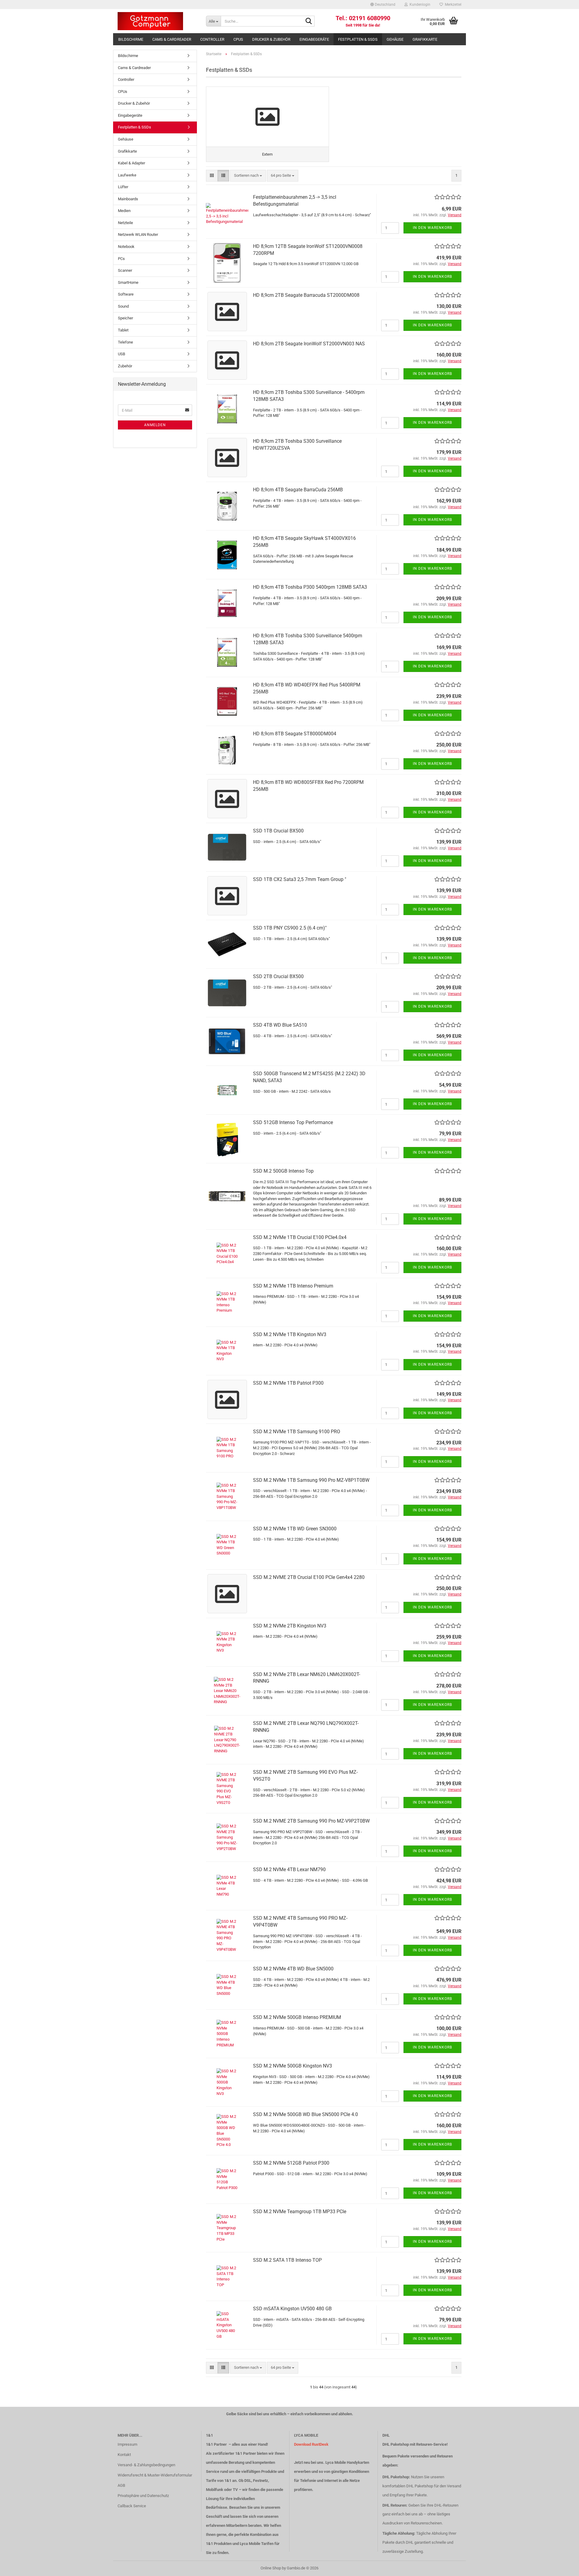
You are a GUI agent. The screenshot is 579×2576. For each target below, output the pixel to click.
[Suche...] (309, 21)
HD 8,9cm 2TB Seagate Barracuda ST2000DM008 (306, 295)
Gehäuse (395, 39)
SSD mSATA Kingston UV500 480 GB (292, 2309)
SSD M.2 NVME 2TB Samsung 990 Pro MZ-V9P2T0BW (311, 1821)
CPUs (238, 39)
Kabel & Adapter (131, 163)
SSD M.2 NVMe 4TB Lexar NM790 (289, 1869)
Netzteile (125, 223)
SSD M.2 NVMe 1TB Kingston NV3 (290, 1334)
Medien (124, 211)
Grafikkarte (425, 39)
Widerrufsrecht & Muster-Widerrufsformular (155, 2475)
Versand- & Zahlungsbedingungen (146, 2465)
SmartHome (128, 282)
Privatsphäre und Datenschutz (143, 2496)
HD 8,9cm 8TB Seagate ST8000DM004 (295, 734)
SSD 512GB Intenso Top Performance (293, 1122)
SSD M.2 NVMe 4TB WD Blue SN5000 (293, 1969)
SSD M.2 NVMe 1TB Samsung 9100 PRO (297, 1432)
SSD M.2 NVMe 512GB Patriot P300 (291, 2163)
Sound (123, 306)
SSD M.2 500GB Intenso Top (283, 1171)
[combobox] (248, 176)
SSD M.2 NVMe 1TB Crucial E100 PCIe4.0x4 (300, 1237)
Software (126, 294)
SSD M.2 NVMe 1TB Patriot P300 (288, 1383)
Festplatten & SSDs (358, 39)
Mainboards (128, 199)
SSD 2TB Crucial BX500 (278, 976)
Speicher (125, 318)
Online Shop (271, 2568)
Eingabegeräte (314, 39)
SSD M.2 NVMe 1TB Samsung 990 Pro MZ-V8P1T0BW (311, 1480)
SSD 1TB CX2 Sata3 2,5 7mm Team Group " (300, 879)
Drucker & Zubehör (271, 39)
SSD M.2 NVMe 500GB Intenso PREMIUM (297, 2017)
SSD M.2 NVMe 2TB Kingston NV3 (290, 1626)
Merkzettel (452, 5)
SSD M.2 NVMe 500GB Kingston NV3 (293, 2066)
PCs (121, 259)
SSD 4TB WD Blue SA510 (280, 1025)
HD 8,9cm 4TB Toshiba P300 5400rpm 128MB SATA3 (310, 587)
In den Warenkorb (432, 228)
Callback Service (132, 2506)
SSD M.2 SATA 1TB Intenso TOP (287, 2260)
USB (122, 354)
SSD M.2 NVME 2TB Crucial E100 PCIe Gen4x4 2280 (309, 1577)
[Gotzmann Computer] (157, 21)
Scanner (125, 270)
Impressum (127, 2444)
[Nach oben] (562, 2567)
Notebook (126, 247)
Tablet (123, 330)
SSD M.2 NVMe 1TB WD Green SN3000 (295, 1529)
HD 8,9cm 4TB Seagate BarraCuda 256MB (298, 490)
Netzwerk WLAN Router (138, 234)
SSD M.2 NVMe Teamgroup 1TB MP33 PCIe (300, 2212)
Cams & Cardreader (172, 39)
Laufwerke (127, 175)
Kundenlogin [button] (419, 5)
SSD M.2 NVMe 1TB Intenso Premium (293, 1286)
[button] (383, 5)
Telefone (125, 342)
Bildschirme (131, 39)
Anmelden (155, 425)
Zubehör (125, 366)
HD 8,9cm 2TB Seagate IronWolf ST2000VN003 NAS (309, 344)
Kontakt (124, 2455)
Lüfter (123, 187)
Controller (212, 39)
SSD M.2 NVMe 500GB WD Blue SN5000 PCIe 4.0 (305, 2114)
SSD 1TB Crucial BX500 (278, 831)
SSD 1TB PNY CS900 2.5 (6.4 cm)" (290, 928)
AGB (121, 2485)
